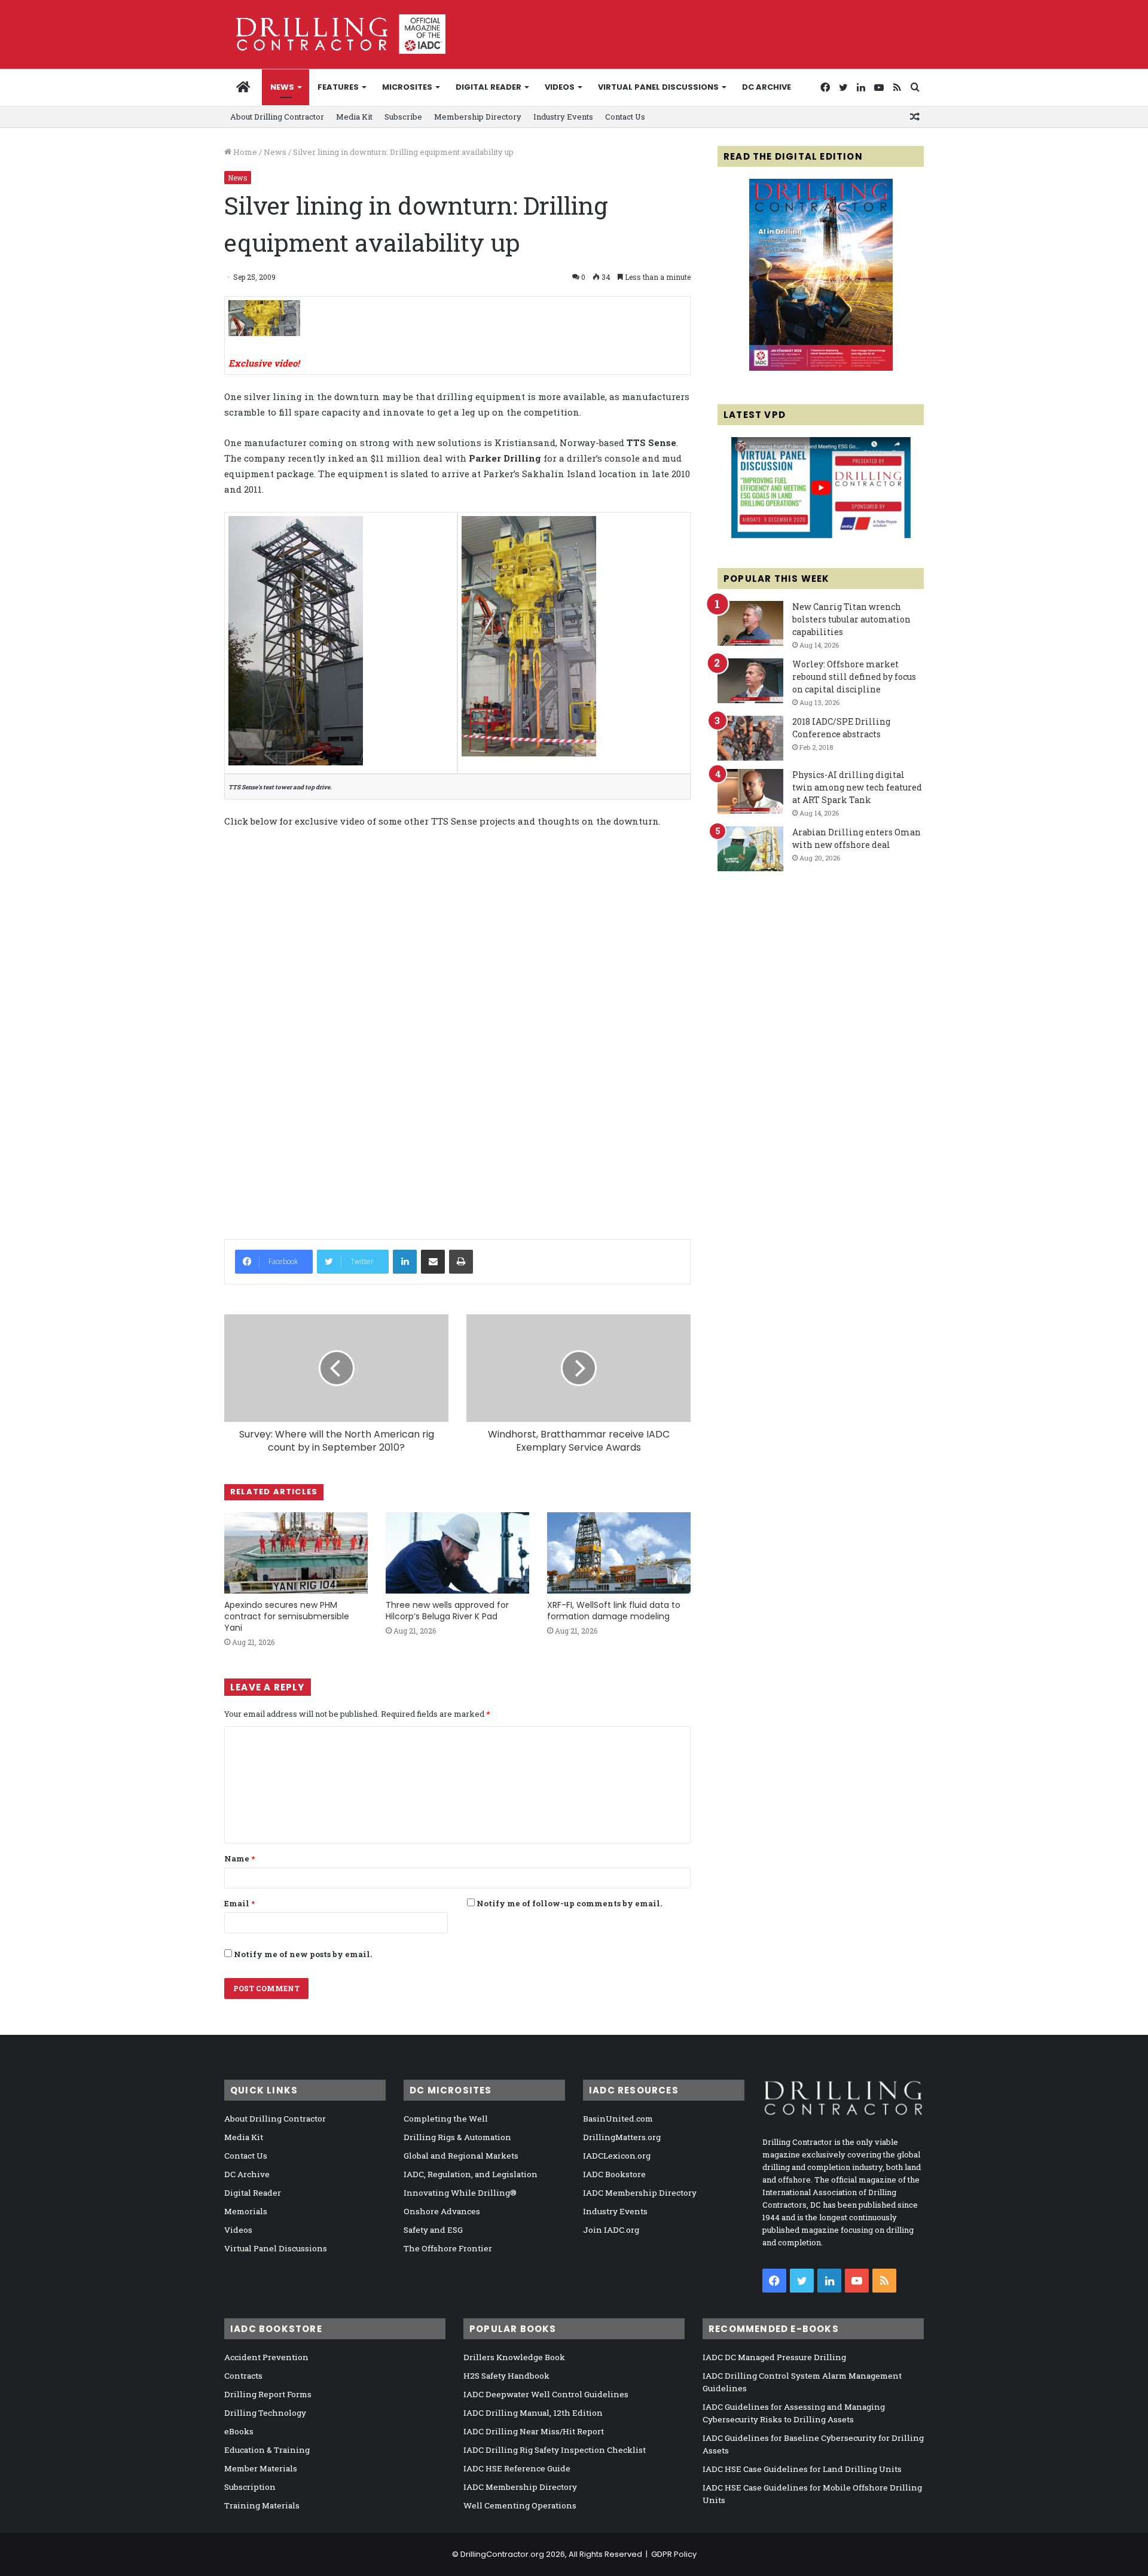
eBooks (239, 2431)
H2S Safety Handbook (506, 2376)
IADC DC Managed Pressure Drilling (774, 2357)
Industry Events (563, 117)
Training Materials (262, 2505)
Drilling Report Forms (268, 2394)
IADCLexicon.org (617, 2156)
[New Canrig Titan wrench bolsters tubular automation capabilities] (750, 623)
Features (338, 87)
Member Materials (261, 2468)
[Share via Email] (433, 1262)
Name (239, 1858)
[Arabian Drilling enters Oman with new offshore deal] (750, 849)
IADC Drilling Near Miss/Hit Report (534, 2431)
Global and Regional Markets (461, 2156)
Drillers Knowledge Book (514, 2357)
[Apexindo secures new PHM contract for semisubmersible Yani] (296, 1553)
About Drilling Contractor (277, 117)
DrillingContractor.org (502, 2554)
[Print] (461, 1262)
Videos (560, 87)
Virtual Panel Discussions (658, 87)
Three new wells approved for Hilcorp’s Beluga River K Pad (447, 1611)
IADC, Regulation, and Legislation (471, 2174)
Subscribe (403, 117)
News (282, 87)
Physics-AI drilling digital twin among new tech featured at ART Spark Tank (857, 787)
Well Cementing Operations (520, 2505)
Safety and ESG (433, 2230)
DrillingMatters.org (622, 2137)
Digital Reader (488, 87)
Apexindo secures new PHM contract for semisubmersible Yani (287, 1616)
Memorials (246, 2211)
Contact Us (625, 117)
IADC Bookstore (614, 2174)
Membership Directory (478, 117)
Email (239, 1903)
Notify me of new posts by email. (303, 1954)
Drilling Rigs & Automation (457, 2137)
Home (244, 152)
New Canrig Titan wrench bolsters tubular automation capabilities (851, 619)
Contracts (243, 2376)
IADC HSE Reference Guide (517, 2468)
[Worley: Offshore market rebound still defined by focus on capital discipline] (750, 681)
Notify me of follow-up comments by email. (569, 1903)
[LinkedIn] (405, 1262)
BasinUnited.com (618, 2119)
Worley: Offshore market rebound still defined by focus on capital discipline (854, 677)
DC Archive (767, 87)
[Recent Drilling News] (821, 368)
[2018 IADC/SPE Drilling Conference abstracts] (750, 738)
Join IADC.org (611, 2230)
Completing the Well (446, 2119)
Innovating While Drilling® (460, 2193)
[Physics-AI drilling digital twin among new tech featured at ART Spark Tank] (750, 791)
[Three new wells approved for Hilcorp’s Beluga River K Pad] (457, 1553)
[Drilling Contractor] (335, 34)
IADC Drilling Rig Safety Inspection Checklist (555, 2450)
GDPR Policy (674, 2554)
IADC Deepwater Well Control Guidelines (546, 2394)
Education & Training (267, 2450)
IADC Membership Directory (640, 2193)
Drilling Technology (265, 2413)
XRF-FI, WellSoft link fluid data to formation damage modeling (614, 1611)
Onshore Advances (442, 2211)
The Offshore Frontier (448, 2248)
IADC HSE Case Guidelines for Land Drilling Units (802, 2469)
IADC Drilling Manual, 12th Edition (533, 2413)
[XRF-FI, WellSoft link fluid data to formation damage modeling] (619, 1553)
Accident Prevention (266, 2357)
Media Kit (354, 117)
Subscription (250, 2487)
